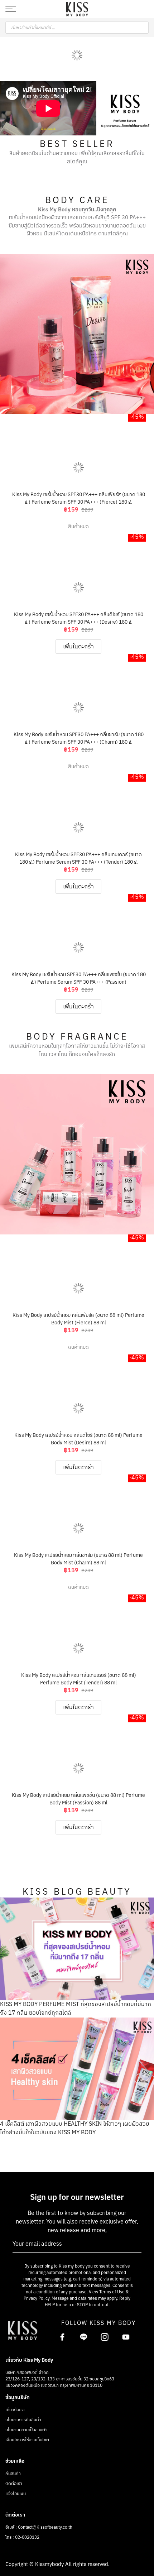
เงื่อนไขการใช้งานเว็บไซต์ (27, 2440)
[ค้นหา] (143, 28)
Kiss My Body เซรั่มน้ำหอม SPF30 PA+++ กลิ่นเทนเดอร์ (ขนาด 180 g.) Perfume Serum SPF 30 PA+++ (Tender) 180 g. (78, 857)
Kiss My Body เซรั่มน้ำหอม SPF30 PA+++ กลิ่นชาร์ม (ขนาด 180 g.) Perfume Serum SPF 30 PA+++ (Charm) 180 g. (79, 737)
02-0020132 (27, 2537)
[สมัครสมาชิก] (134, 2244)
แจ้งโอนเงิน (16, 2494)
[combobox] (77, 28)
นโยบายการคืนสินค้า (23, 2420)
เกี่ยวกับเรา (15, 2410)
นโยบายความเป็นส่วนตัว (26, 2430)
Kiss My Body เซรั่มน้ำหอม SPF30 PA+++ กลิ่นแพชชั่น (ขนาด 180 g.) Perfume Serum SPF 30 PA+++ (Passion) (79, 977)
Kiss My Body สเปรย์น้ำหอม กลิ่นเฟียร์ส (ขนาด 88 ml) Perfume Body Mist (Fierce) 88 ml (78, 1318)
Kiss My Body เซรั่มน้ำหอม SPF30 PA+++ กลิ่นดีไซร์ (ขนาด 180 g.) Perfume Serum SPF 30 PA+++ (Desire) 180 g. (79, 617)
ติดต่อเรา (14, 2484)
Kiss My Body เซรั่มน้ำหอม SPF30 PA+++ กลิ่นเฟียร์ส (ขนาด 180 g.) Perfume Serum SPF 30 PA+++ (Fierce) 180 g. (79, 497)
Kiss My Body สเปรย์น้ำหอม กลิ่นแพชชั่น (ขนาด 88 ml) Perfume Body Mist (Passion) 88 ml (78, 1798)
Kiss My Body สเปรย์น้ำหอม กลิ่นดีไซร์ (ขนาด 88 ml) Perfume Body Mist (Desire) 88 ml (78, 1438)
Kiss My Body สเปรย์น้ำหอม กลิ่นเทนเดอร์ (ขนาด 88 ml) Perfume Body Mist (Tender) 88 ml (79, 1678)
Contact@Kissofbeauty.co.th (45, 2527)
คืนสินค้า (13, 2474)
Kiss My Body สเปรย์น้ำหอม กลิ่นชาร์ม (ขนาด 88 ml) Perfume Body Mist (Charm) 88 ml (78, 1558)
